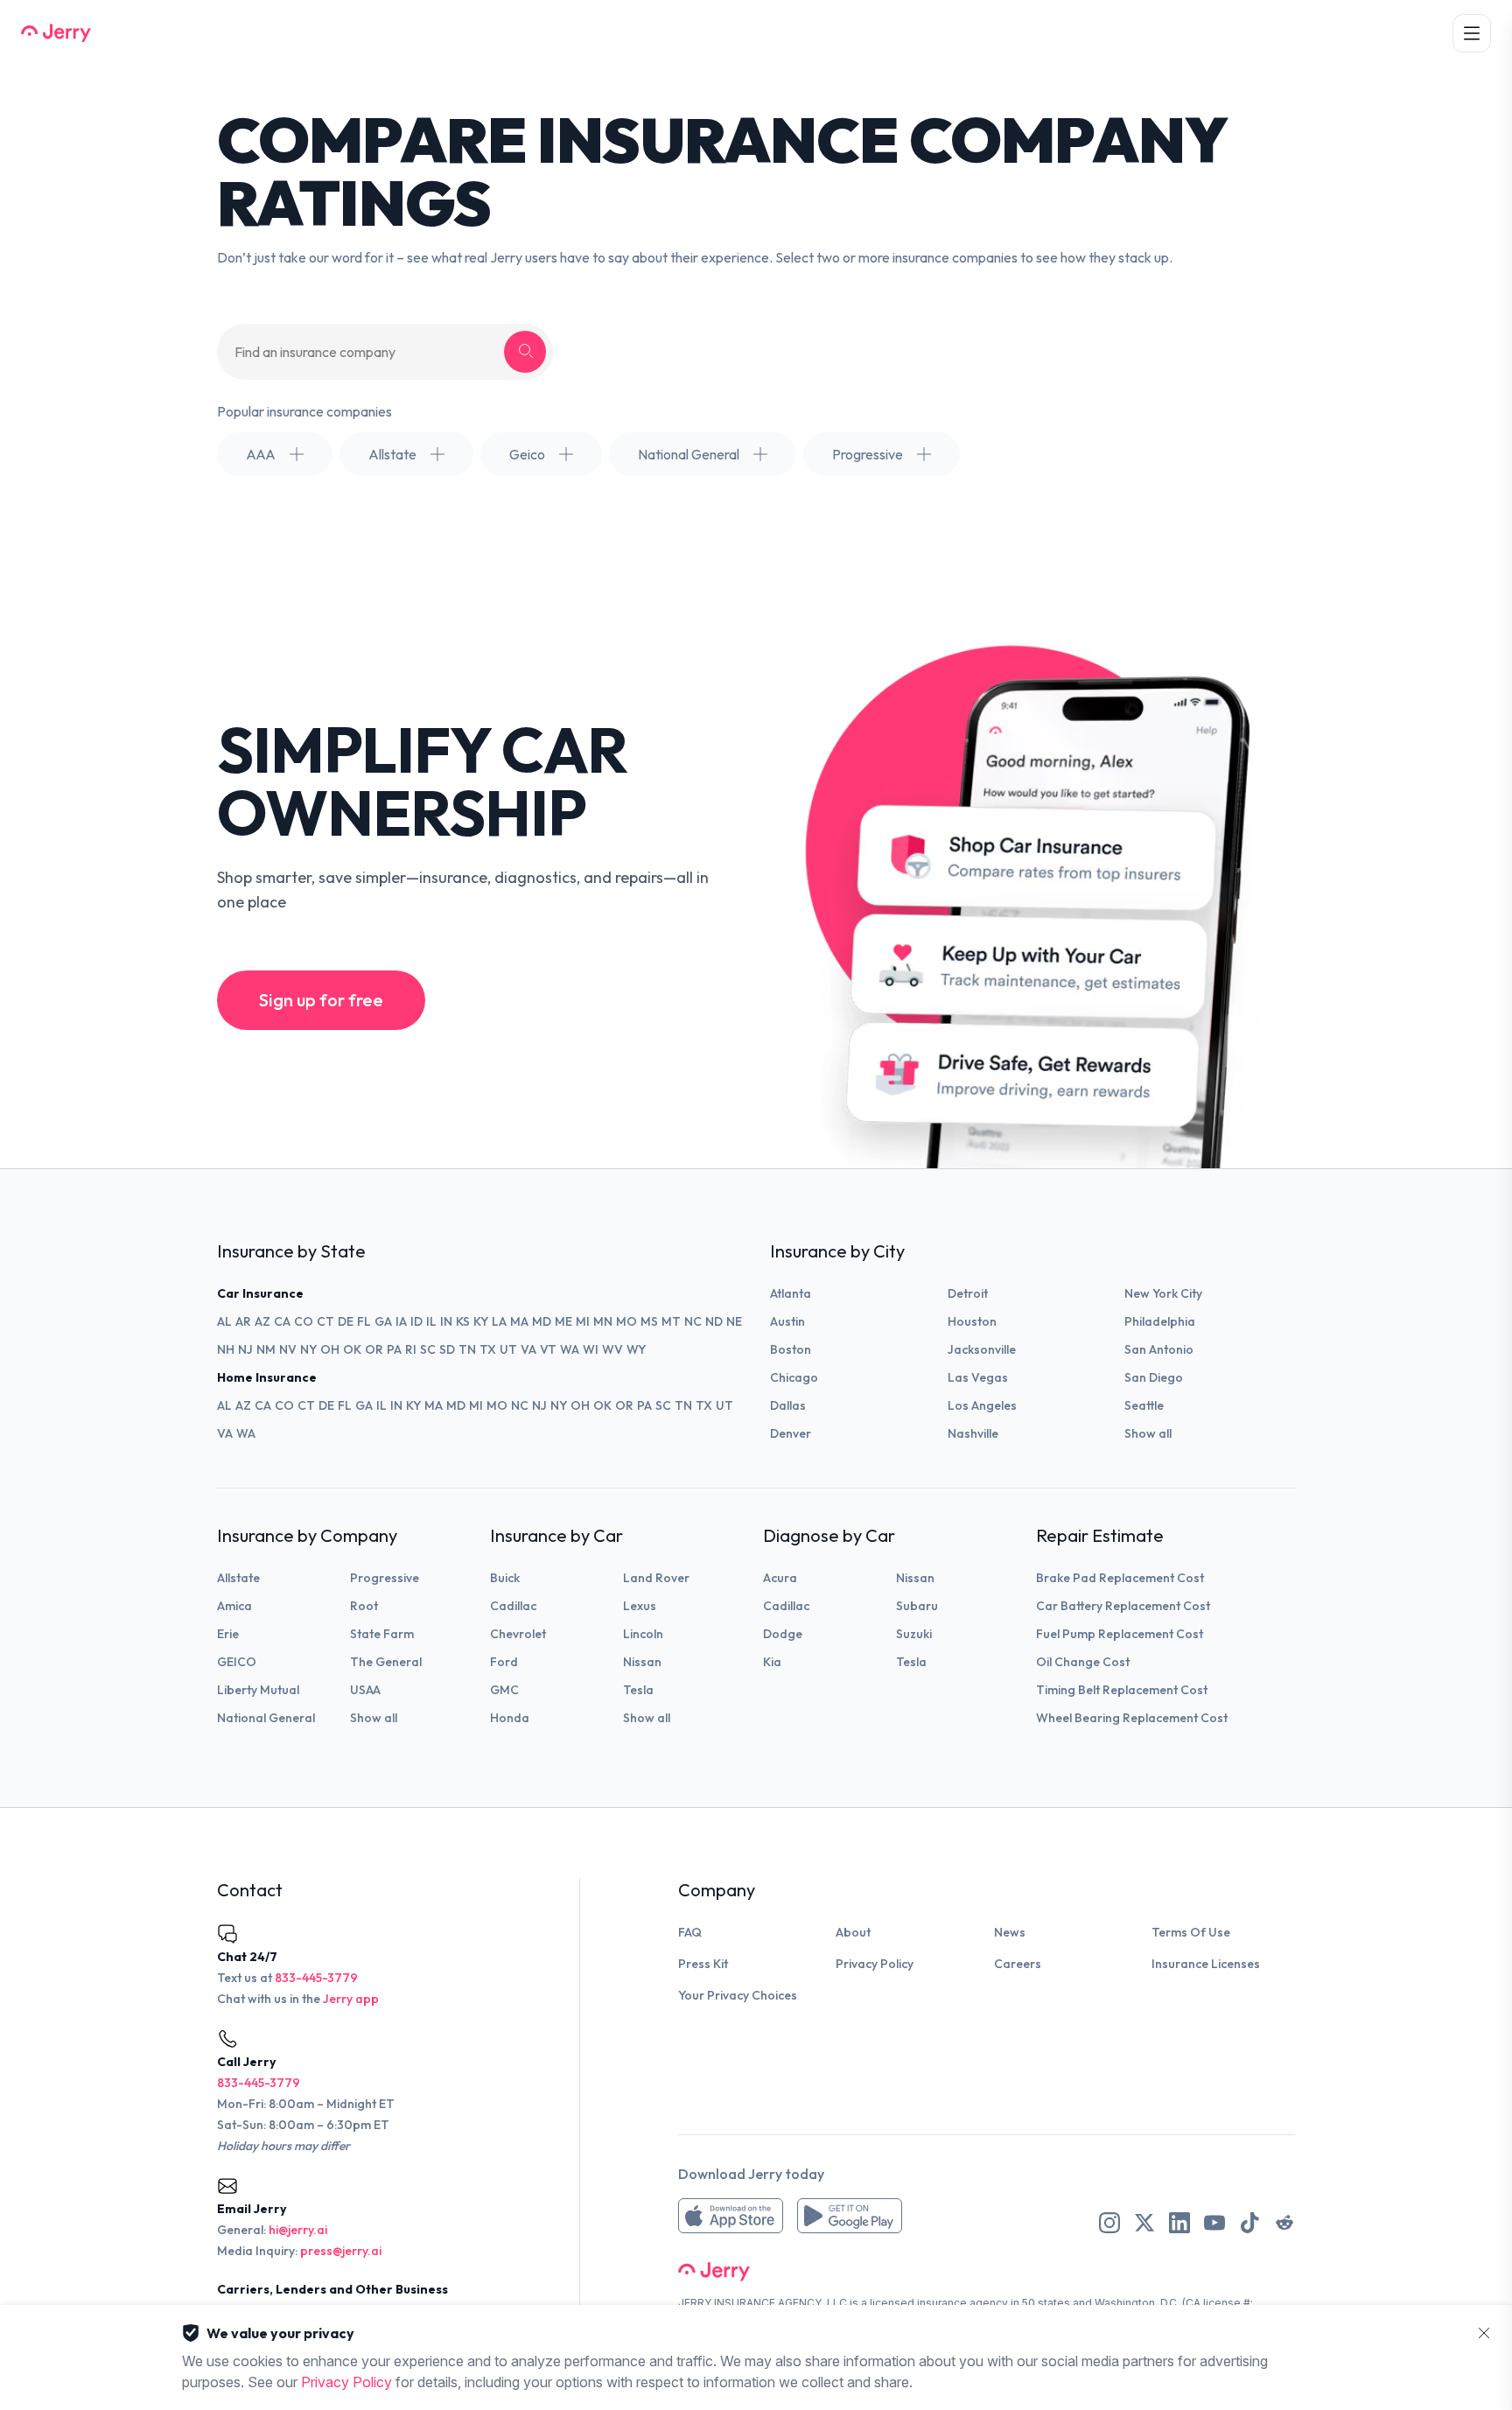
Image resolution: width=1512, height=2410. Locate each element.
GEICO (237, 1662)
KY (481, 1321)
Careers (1018, 1964)
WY (636, 1349)
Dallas (788, 1405)
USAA (365, 1690)
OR (374, 1349)
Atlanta (791, 1293)
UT (508, 1349)
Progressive (385, 1578)
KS (463, 1321)
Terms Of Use (1191, 1932)
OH (330, 1349)
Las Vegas (978, 1377)
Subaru (917, 1606)
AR (243, 1321)
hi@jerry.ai (298, 2230)
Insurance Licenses (1206, 1964)
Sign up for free (321, 1000)
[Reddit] (1284, 2223)
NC (693, 1321)
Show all (1148, 1433)
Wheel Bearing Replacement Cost (1132, 1718)
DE (346, 1321)
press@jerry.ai (341, 2251)
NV (288, 1349)
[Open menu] (1472, 33)
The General (386, 1662)
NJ (245, 1349)
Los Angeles (982, 1405)
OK (352, 1349)
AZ (262, 1321)
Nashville (973, 1433)
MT (671, 1321)
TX (488, 1349)
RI (411, 1349)
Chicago (794, 1377)
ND (714, 1321)
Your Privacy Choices (738, 1995)
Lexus (640, 1606)
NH (226, 1349)
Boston (791, 1349)
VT (548, 1349)
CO (304, 1321)
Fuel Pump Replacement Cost (1120, 1634)
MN (603, 1321)
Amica (234, 1606)
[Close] (1484, 2333)
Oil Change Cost (1083, 1662)
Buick (505, 1578)
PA (394, 1349)
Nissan (642, 1662)
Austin (787, 1321)
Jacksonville (982, 1349)
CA (282, 1321)
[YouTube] (1214, 2223)
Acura (780, 1578)
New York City (1163, 1293)
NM (266, 1349)
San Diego (1154, 1377)
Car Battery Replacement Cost (1123, 1606)
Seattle (1144, 1405)
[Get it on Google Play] (850, 2216)
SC (428, 1349)
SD (447, 1349)
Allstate (238, 1578)
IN (446, 1321)
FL (364, 1321)
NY (308, 1349)
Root (364, 1606)
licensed (892, 2303)
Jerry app (351, 1999)
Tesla (638, 1690)
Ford (504, 1662)
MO (626, 1321)
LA (499, 1321)
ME (563, 1321)
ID (416, 1321)
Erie (228, 1634)
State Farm (382, 1634)
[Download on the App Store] (731, 2216)
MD (542, 1321)
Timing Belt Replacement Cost (1122, 1690)
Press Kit (703, 1964)
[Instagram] (1109, 2223)
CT (325, 1321)
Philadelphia (1160, 1321)
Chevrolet (518, 1634)
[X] (1144, 2223)
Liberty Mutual (258, 1690)
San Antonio (1159, 1349)
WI (591, 1349)
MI (583, 1321)
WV (612, 1349)
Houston (972, 1321)
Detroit (968, 1293)
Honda (510, 1718)
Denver (791, 1433)
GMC (504, 1690)
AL (224, 1321)
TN (467, 1349)
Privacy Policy (875, 1964)
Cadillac (513, 1606)
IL (431, 1321)
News (1010, 1932)
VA (528, 1349)
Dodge (783, 1634)
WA (570, 1349)
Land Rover (656, 1578)
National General (266, 1718)
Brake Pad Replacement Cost (1120, 1578)
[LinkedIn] (1179, 2223)
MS (649, 1321)
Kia (772, 1662)
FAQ (690, 1932)
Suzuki (914, 1634)
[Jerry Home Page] (56, 33)
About (853, 1932)
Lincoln (643, 1634)
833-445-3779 (316, 1978)
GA (383, 1321)
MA (519, 1321)
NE (734, 1321)
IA (401, 1321)
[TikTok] (1249, 2223)
